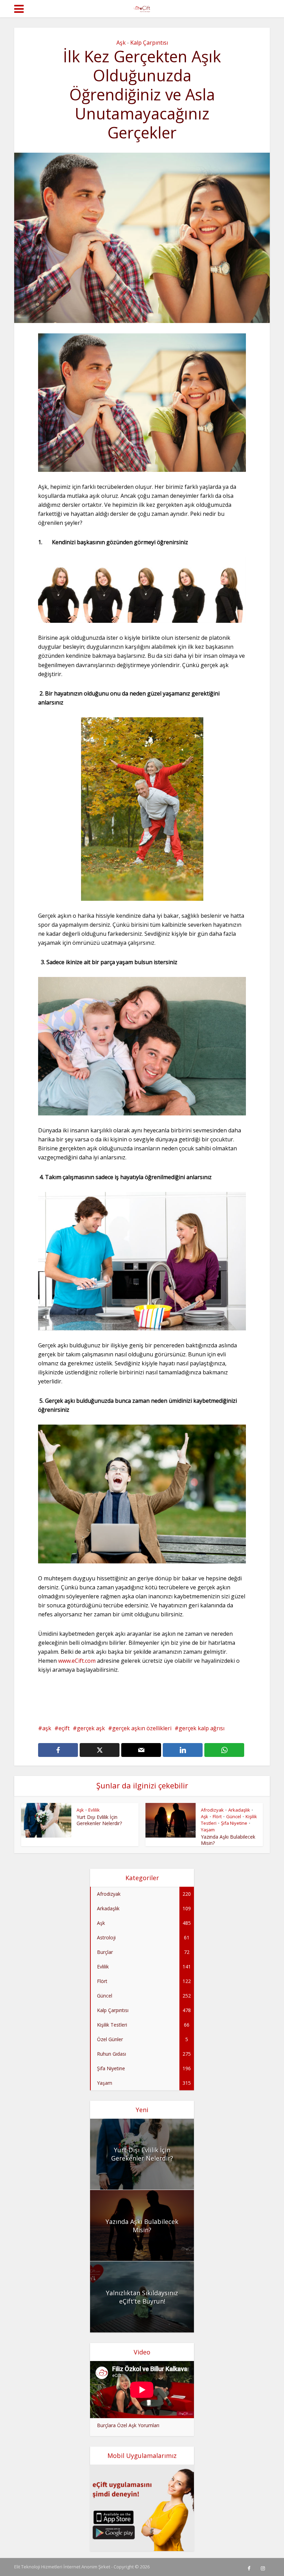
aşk (47, 1728)
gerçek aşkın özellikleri (142, 1728)
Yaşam (208, 1830)
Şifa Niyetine (234, 1823)
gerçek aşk (91, 1728)
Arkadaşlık (239, 1810)
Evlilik (94, 1810)
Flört (217, 1816)
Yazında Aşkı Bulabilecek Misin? (228, 1840)
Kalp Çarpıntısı (149, 43)
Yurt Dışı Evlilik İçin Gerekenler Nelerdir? (99, 1820)
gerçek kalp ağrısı (202, 1728)
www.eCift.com (77, 1661)
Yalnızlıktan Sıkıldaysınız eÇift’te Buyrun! (142, 2297)
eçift (64, 1728)
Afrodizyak (212, 1810)
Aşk (121, 43)
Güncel (234, 1816)
